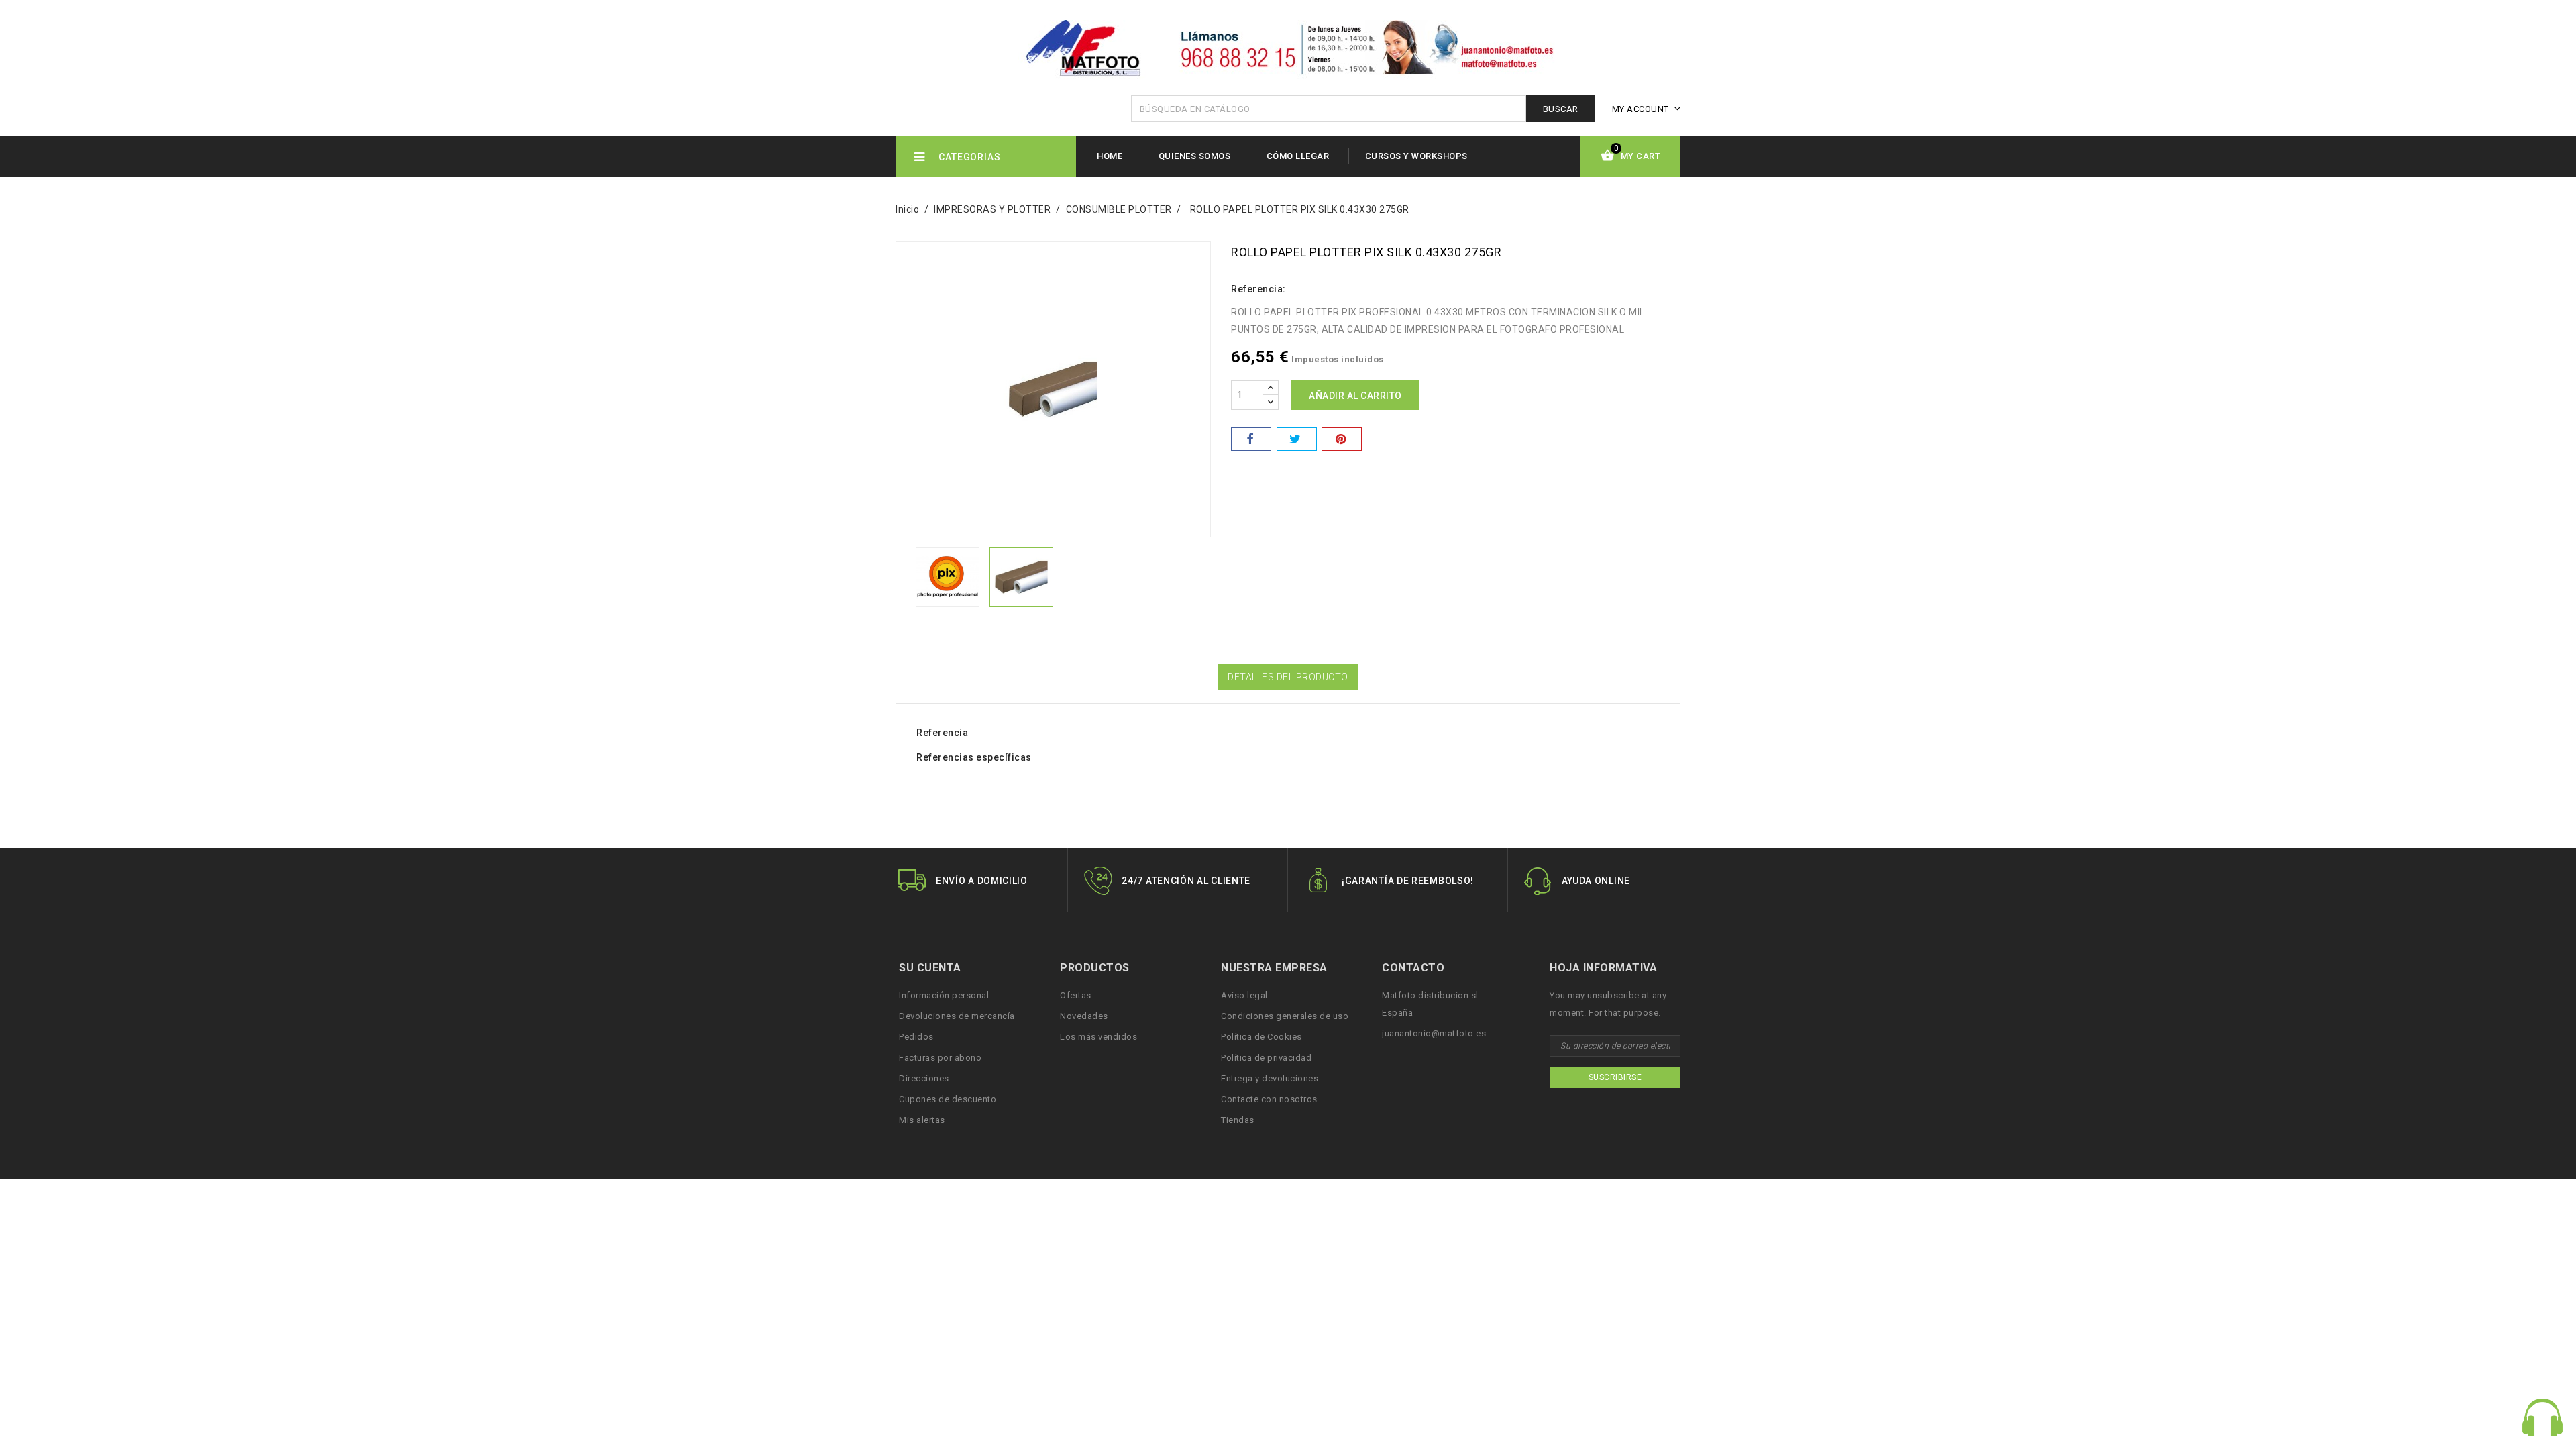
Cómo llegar (1298, 156)
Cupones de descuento (948, 1099)
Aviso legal (1244, 995)
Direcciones (924, 1078)
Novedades (1084, 1016)
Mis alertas (922, 1120)
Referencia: (1258, 289)
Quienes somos (1195, 156)
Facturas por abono (940, 1058)
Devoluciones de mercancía (957, 1016)
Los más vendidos (1098, 1037)
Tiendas (1238, 1120)
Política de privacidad (1266, 1058)
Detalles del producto (1288, 677)
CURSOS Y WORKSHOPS (1416, 156)
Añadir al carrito (1355, 396)
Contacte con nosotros (1269, 1099)
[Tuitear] (1297, 439)
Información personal (944, 995)
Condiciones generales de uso (1285, 1016)
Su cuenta (930, 968)
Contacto (1413, 968)
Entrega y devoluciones (1270, 1078)
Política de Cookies (1262, 1037)
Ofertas (1076, 995)
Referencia (942, 733)
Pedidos (916, 1037)
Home (1110, 156)
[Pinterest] (1342, 439)
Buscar (1561, 109)
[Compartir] (1251, 439)
